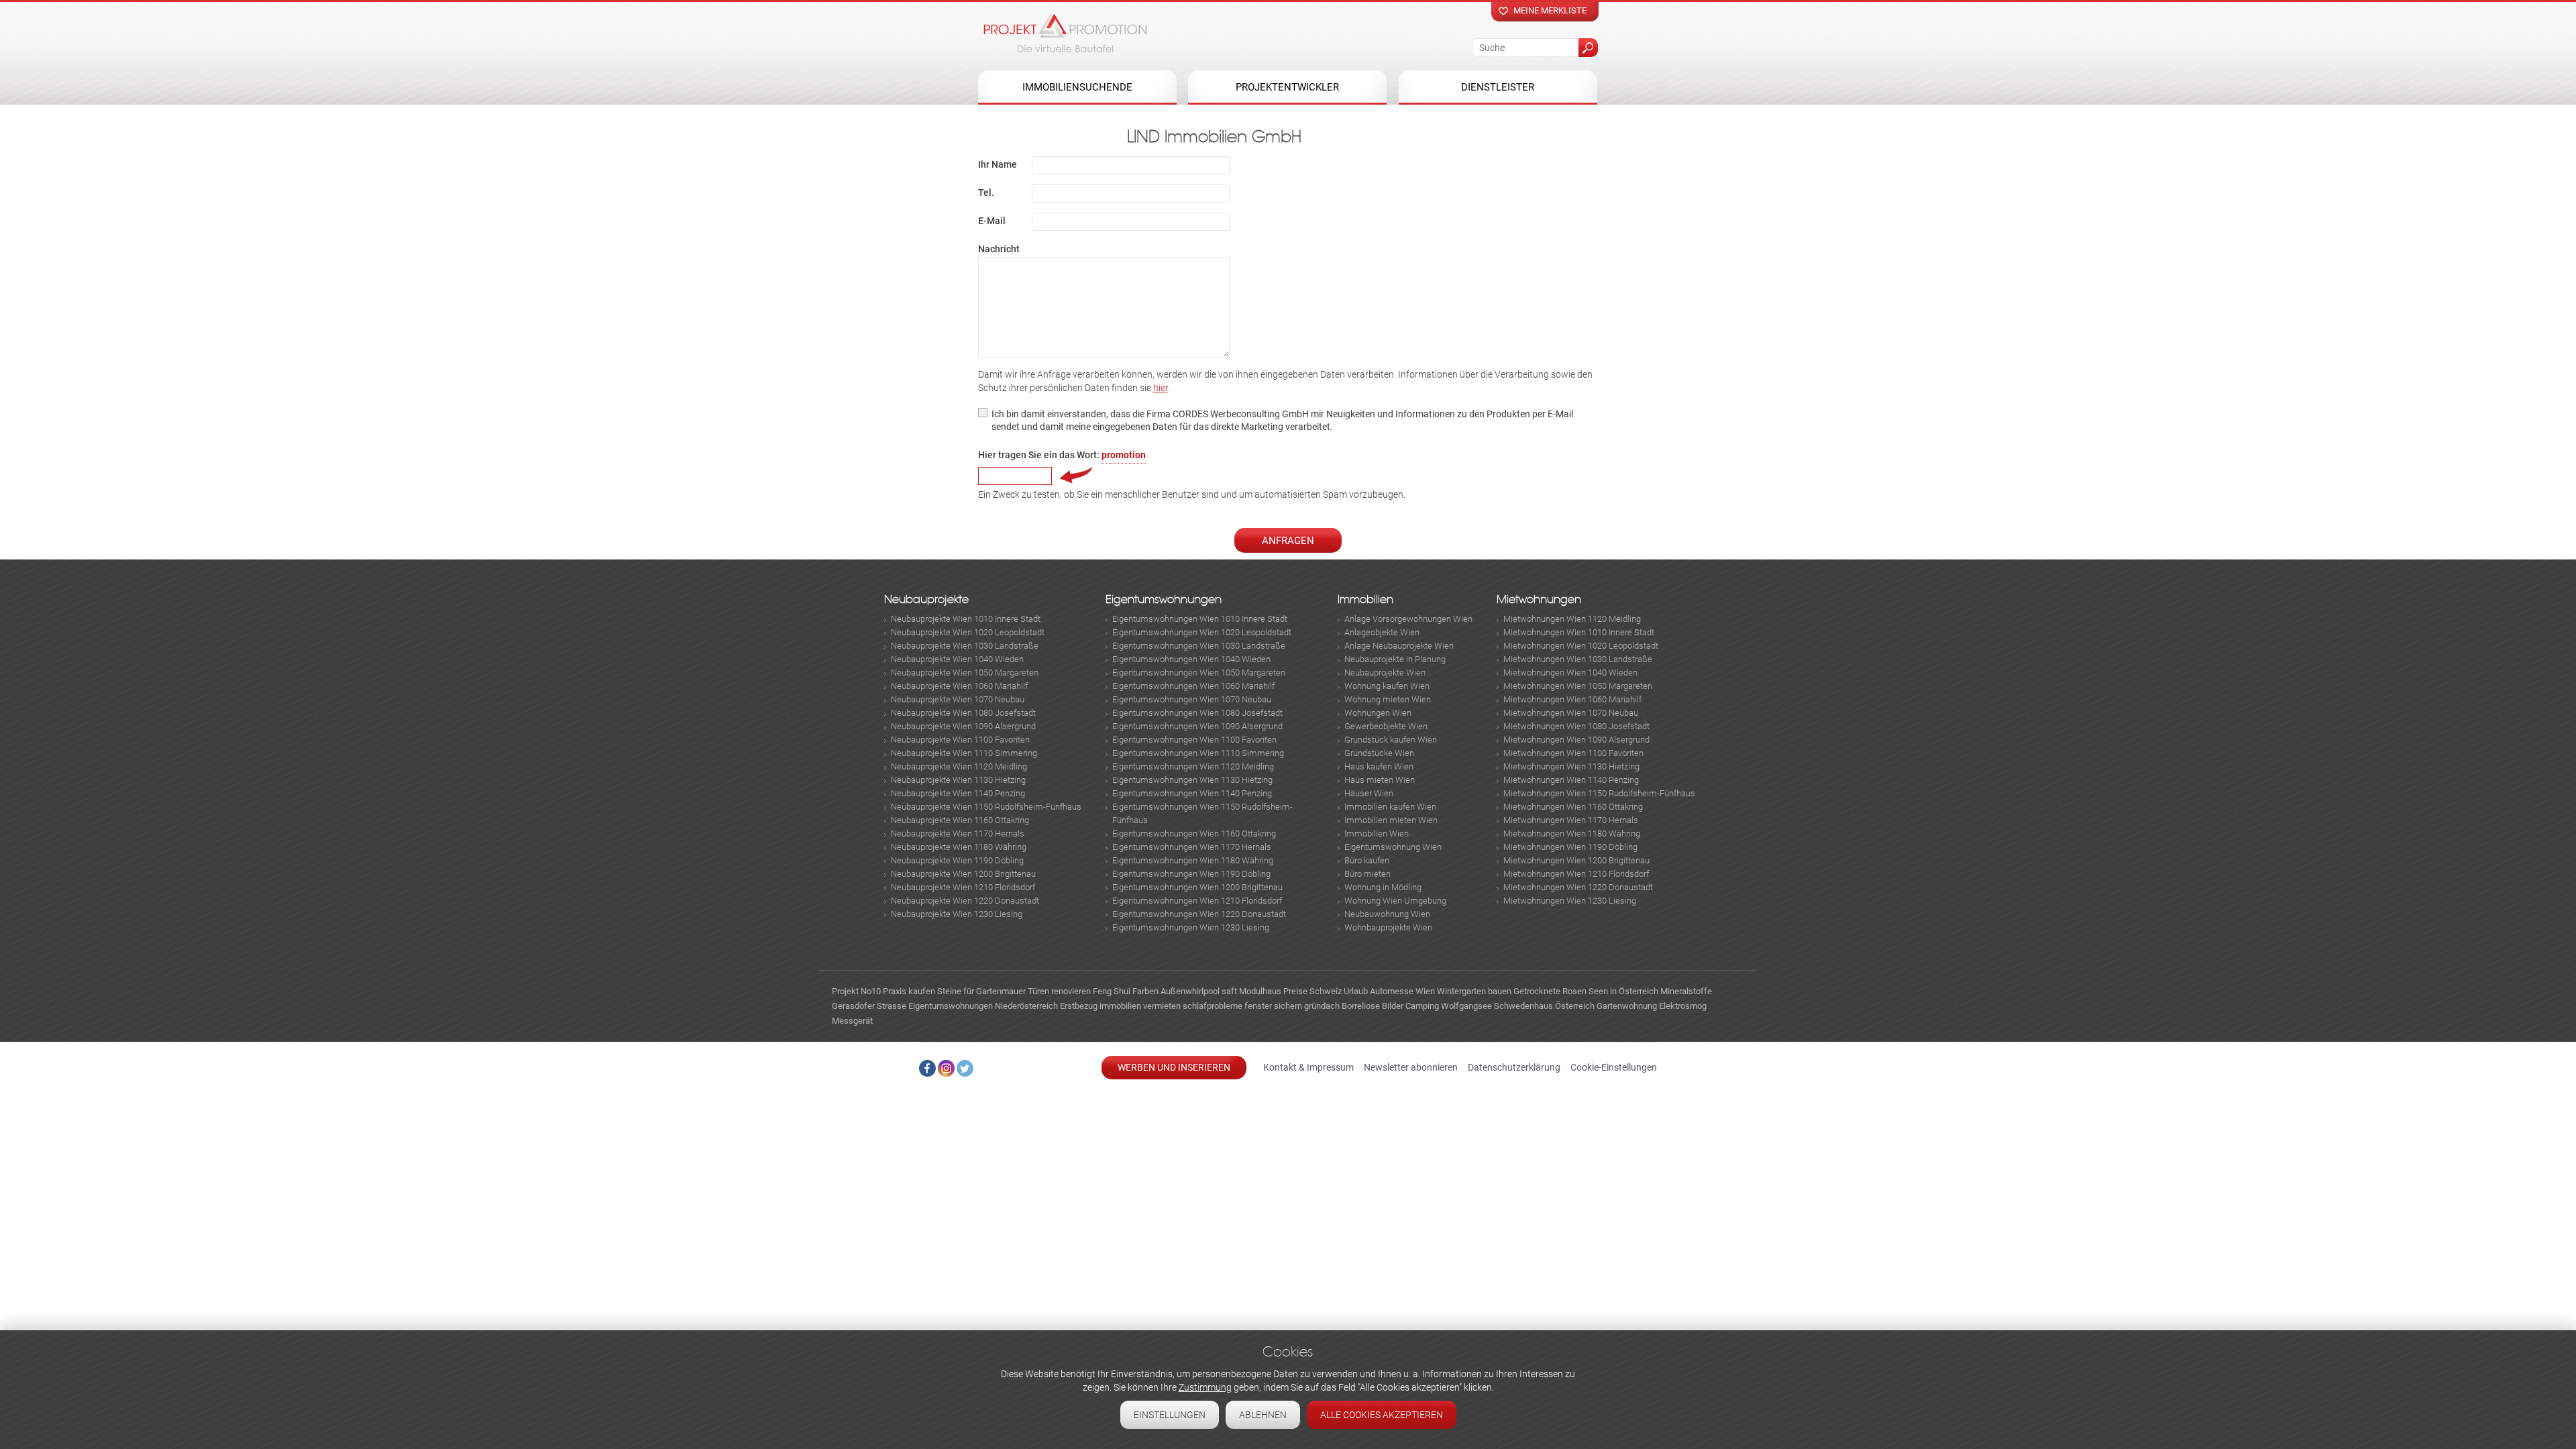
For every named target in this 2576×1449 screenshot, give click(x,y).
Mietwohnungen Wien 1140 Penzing (1571, 780)
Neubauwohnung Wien (1387, 914)
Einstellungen (1170, 1415)
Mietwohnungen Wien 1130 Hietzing (1571, 766)
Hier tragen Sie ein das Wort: (1062, 455)
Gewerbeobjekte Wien (1386, 726)
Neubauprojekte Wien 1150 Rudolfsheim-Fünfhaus (986, 807)
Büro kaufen (1367, 860)
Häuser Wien (1369, 793)
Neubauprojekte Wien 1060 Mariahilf (959, 686)
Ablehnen (1263, 1415)
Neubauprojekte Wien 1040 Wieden (957, 659)
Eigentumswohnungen (1164, 599)
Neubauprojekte (926, 599)
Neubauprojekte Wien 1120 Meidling (959, 766)
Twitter (965, 1068)
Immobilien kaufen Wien (1390, 807)
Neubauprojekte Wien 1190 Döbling (957, 860)
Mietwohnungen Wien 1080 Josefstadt (1576, 726)
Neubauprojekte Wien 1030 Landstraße (965, 646)
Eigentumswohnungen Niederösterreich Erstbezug (1003, 1006)
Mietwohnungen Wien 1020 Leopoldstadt (1581, 646)
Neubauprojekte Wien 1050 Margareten (965, 673)
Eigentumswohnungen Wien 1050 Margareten (1199, 673)
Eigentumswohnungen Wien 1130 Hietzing (1192, 780)
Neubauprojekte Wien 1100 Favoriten (960, 740)
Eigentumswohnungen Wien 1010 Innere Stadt (1200, 619)
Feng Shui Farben (1126, 991)
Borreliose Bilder (1373, 1006)
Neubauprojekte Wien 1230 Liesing (957, 914)
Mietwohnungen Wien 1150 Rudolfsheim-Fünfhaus (1599, 793)
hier (1161, 388)
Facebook (927, 1068)
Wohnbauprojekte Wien (1388, 927)
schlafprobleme (1213, 1006)
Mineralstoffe (1686, 991)
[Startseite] (1065, 33)
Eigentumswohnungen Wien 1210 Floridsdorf (1197, 901)
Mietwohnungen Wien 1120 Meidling (1572, 619)
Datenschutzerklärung (1514, 1067)
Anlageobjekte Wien (1382, 632)
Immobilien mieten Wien (1391, 820)
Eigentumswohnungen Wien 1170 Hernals (1192, 847)
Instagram (946, 1068)
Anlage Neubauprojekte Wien (1399, 646)
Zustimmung (1205, 1387)
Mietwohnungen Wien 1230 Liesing (1570, 901)
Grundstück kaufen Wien (1391, 740)
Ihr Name (998, 164)
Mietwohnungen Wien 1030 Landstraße (1578, 659)
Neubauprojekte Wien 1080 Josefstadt (963, 713)
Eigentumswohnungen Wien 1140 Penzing (1192, 793)
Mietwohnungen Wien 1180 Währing (1572, 834)
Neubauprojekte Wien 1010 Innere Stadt (966, 619)
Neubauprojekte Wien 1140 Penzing (958, 793)
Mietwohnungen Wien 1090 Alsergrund (1576, 740)
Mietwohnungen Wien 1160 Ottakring (1573, 807)
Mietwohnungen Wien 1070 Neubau (1571, 713)
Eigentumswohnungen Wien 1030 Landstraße (1199, 646)
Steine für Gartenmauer (981, 991)
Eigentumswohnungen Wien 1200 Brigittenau (1197, 887)
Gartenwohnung (1627, 1006)
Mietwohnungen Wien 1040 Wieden (1570, 673)
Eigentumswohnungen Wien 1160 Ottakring (1194, 834)
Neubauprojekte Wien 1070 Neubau (958, 699)
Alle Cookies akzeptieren (1382, 1415)
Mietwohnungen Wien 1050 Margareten (1578, 686)
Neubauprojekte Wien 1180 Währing (959, 847)
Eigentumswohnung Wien (1393, 847)
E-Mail (992, 221)
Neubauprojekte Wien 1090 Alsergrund (963, 726)
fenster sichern (1273, 1006)
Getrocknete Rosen (1550, 991)
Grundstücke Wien (1379, 753)
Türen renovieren (1059, 991)
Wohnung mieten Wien (1388, 699)
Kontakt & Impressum (1308, 1067)
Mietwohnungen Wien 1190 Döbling (1570, 847)
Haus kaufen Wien (1379, 766)
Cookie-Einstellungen (1614, 1067)
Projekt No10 (856, 991)
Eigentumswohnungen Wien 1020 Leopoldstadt (1202, 632)
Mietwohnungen (1539, 599)
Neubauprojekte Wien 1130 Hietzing (958, 780)
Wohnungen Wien (1378, 713)
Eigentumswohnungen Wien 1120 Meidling (1193, 766)
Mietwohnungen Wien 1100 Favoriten (1573, 753)
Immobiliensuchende (1077, 87)
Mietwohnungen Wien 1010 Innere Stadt (1579, 632)
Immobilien (1365, 599)
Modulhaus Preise (1273, 991)
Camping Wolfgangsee (1449, 1006)
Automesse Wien (1402, 991)
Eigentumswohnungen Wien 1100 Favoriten (1194, 740)
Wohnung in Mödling (1383, 887)
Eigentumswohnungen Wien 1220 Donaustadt (1199, 914)
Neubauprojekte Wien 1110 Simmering (964, 753)
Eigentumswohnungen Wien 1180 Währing (1193, 860)
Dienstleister (1498, 87)
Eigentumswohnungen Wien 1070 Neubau (1192, 699)
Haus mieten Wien (1380, 780)
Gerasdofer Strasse (869, 1006)
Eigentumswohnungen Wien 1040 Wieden (1191, 659)
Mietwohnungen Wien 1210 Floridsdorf (1576, 874)
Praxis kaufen (909, 991)
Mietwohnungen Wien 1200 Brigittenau (1576, 860)
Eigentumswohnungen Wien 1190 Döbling (1191, 874)
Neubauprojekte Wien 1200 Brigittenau (963, 874)
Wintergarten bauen (1474, 991)
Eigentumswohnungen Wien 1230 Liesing (1191, 927)
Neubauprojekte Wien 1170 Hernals (958, 834)
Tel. (986, 193)
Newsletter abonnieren (1411, 1067)
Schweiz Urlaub (1339, 991)
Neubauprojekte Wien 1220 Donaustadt (965, 901)
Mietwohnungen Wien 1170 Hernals (1571, 820)
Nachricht (999, 249)
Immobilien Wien (1377, 834)
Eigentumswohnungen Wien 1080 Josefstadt (1197, 713)
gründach (1322, 1006)
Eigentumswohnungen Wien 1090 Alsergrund (1197, 726)
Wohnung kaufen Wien (1387, 686)
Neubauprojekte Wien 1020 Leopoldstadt (968, 632)
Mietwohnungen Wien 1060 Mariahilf (1572, 699)
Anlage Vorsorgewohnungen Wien (1408, 619)
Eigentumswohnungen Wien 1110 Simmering (1198, 753)
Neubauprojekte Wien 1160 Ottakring (960, 820)
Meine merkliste (1550, 10)
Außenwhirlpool (1190, 991)
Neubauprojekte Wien (1385, 673)
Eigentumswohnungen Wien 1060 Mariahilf (1193, 686)
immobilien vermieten (1140, 1006)
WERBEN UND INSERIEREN (1174, 1067)
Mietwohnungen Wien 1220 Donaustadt (1578, 887)
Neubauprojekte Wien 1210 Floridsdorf (963, 887)
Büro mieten (1367, 874)
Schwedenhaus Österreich (1544, 1006)
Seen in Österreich (1623, 991)
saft (1229, 991)
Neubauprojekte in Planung (1395, 659)
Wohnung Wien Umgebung (1395, 901)
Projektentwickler (1287, 87)
